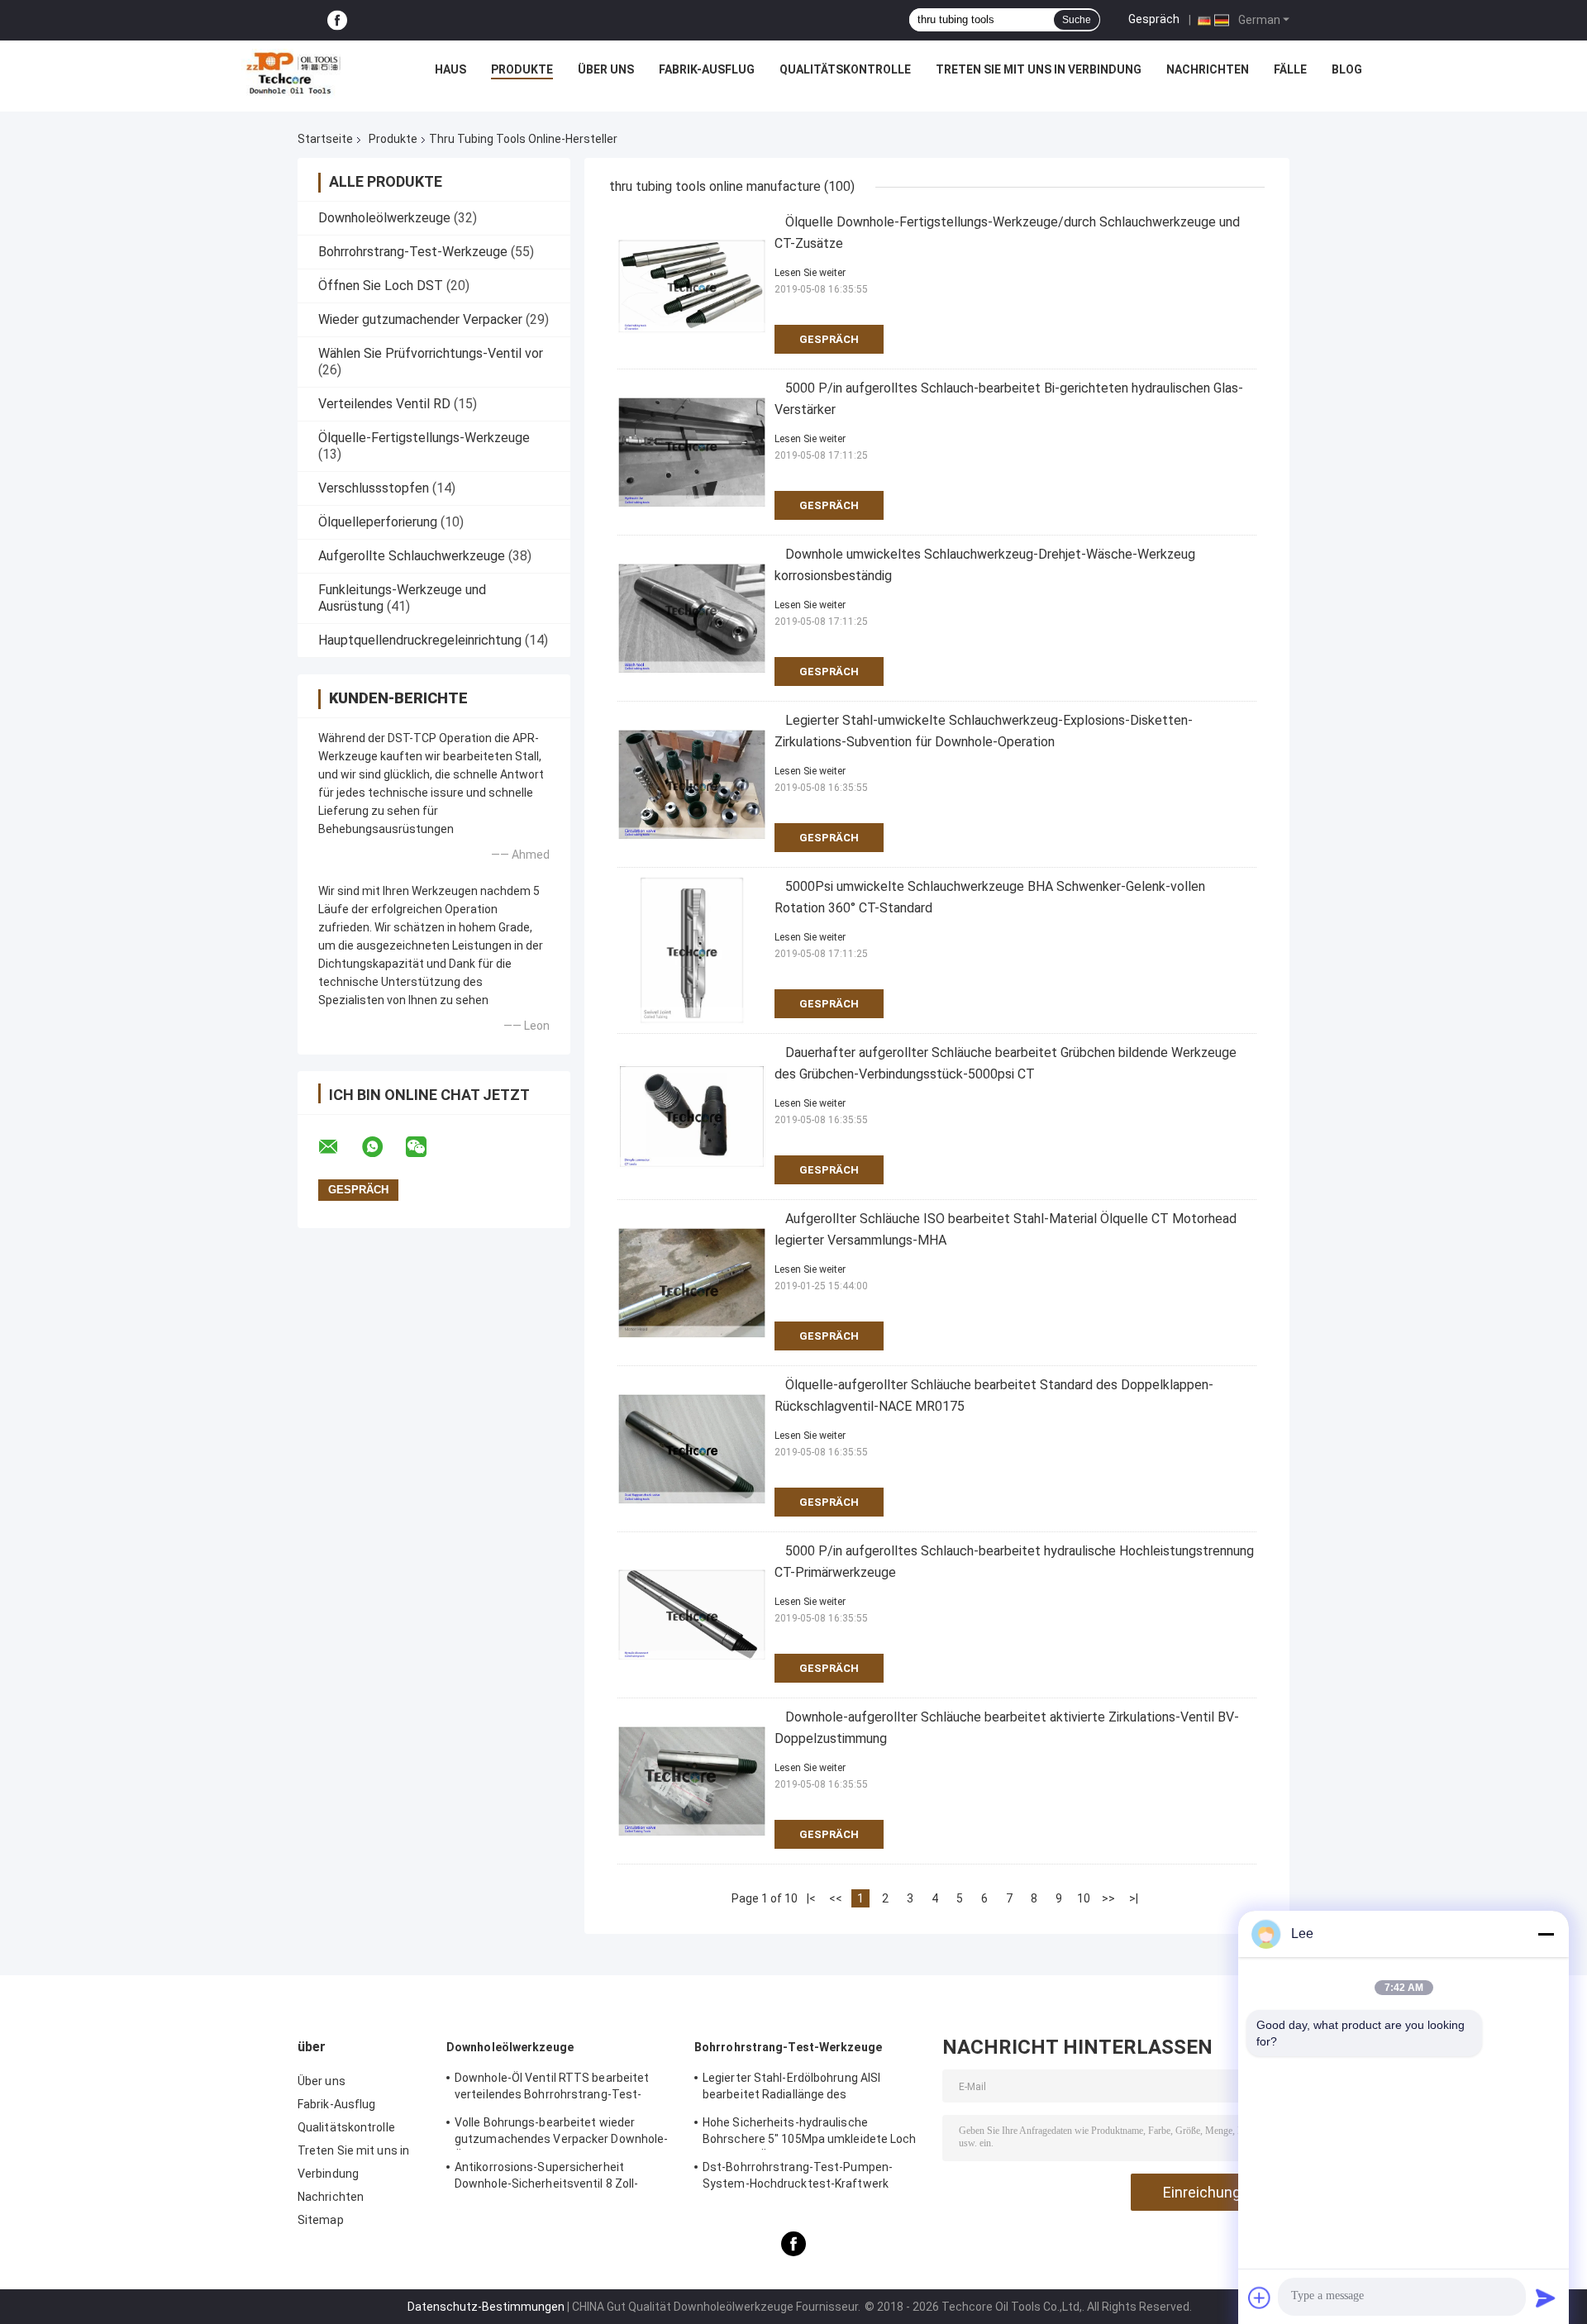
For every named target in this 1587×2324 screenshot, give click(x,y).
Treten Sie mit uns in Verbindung (1039, 69)
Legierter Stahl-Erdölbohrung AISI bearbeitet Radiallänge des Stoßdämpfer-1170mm (791, 2088)
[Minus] (1546, 1934)
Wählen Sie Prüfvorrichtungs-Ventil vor (431, 353)
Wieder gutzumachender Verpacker (420, 319)
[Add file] (1260, 2298)
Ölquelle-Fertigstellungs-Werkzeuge (424, 438)
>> (1108, 1898)
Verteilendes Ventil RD (384, 404)
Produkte (522, 69)
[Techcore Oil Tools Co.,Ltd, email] (339, 1147)
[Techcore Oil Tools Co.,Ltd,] (292, 74)
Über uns (606, 69)
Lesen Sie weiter (810, 273)
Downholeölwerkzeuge (384, 218)
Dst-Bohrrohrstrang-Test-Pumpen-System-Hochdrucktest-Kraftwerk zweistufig (798, 2178)
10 (1084, 1898)
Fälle (1290, 69)
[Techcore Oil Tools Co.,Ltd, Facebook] (337, 20)
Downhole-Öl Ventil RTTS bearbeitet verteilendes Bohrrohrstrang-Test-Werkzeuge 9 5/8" (552, 2088)
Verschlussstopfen (374, 488)
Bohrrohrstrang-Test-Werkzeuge (413, 252)
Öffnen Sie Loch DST (381, 286)
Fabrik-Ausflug (707, 69)
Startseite (325, 139)
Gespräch (1154, 19)
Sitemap (321, 2220)
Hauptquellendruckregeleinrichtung (420, 640)
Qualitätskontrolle (845, 69)
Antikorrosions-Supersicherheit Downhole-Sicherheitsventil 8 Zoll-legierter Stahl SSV (546, 2178)
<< (836, 1898)
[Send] (1546, 2298)
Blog (1347, 69)
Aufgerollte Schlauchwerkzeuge (412, 556)
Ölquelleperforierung (378, 522)
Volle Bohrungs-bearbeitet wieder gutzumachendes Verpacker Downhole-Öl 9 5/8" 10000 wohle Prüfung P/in (561, 2133)
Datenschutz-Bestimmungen (486, 2307)
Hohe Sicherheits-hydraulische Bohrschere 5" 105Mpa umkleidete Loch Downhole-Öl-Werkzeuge (810, 2133)
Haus (450, 69)
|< (811, 1898)
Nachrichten (1208, 69)
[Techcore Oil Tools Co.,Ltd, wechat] (427, 1147)
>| (1134, 1898)
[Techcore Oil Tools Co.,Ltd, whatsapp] (383, 1147)
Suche (1077, 20)
